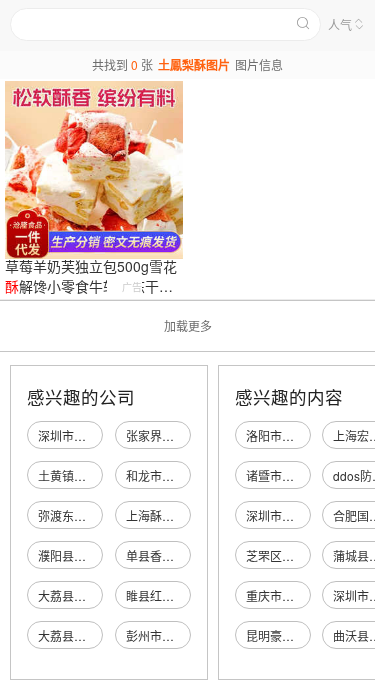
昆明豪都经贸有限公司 (306, 635)
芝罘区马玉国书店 (294, 555)
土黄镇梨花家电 (80, 475)
